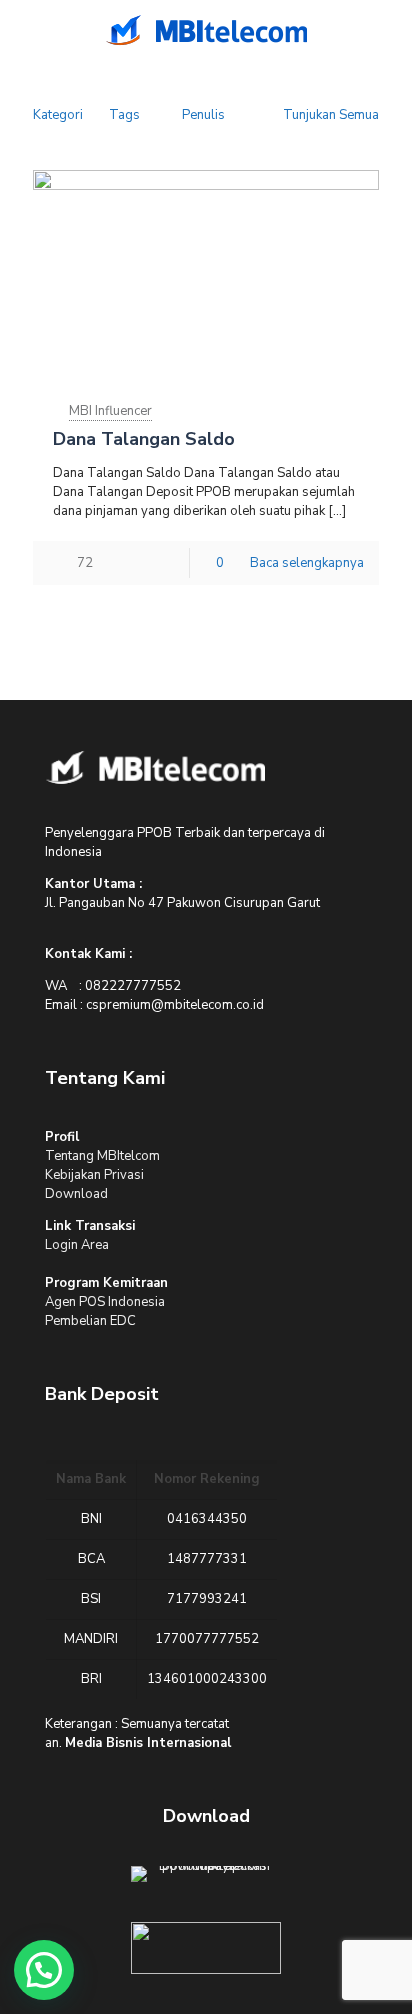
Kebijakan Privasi (94, 1175)
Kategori (58, 115)
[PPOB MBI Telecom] (206, 30)
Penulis (203, 115)
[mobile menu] (27, 30)
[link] (155, 767)
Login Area (77, 1245)
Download (76, 1194)
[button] (44, 1970)
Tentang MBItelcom (102, 1156)
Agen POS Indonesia (105, 1302)
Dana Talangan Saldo (144, 439)
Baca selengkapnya (307, 563)
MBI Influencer (110, 411)
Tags (124, 115)
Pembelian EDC (90, 1321)
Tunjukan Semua (331, 115)
